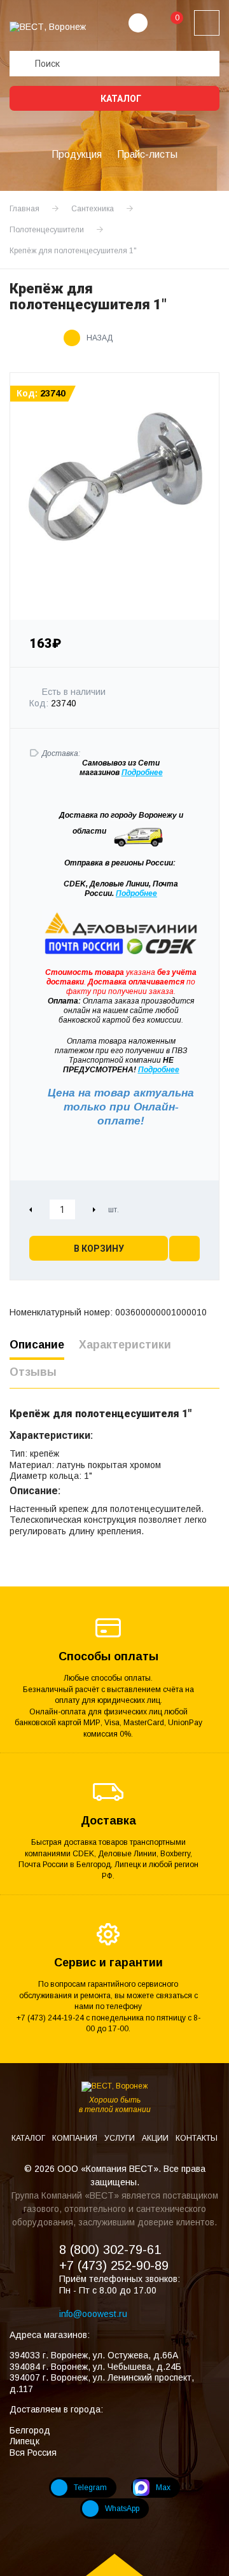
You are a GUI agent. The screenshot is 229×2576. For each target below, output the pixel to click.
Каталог (120, 99)
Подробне (140, 773)
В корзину (99, 1249)
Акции (156, 2138)
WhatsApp (122, 2509)
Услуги (121, 2138)
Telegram (90, 2488)
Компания (76, 2138)
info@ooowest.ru (93, 2314)
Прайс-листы (147, 154)
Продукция (77, 154)
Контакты (197, 2138)
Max (163, 2488)
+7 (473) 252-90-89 (114, 2265)
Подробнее (136, 893)
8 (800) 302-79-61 (110, 2250)
